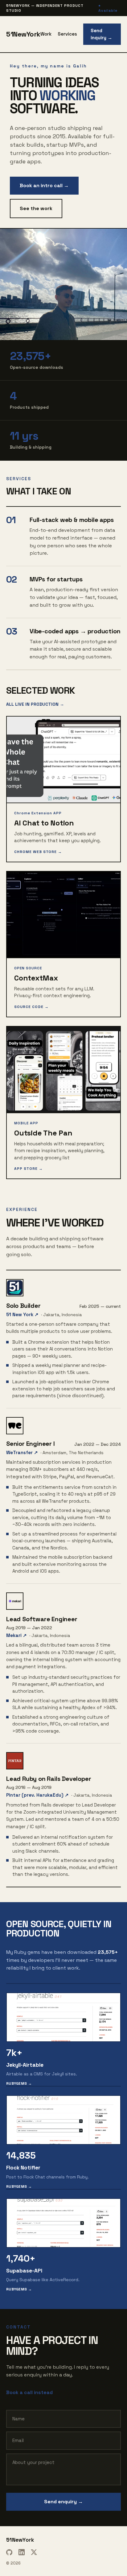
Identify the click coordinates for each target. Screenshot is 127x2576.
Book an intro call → (44, 185)
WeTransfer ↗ (22, 1452)
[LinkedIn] (22, 2552)
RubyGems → (19, 2083)
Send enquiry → (63, 2502)
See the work (36, 208)
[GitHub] (9, 2552)
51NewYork (23, 34)
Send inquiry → (101, 34)
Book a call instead (29, 2392)
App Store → (29, 1169)
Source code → (31, 1007)
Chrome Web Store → (38, 852)
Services (67, 34)
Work (46, 34)
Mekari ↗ (16, 1635)
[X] (34, 2552)
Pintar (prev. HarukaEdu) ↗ (37, 1795)
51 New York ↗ (22, 1314)
